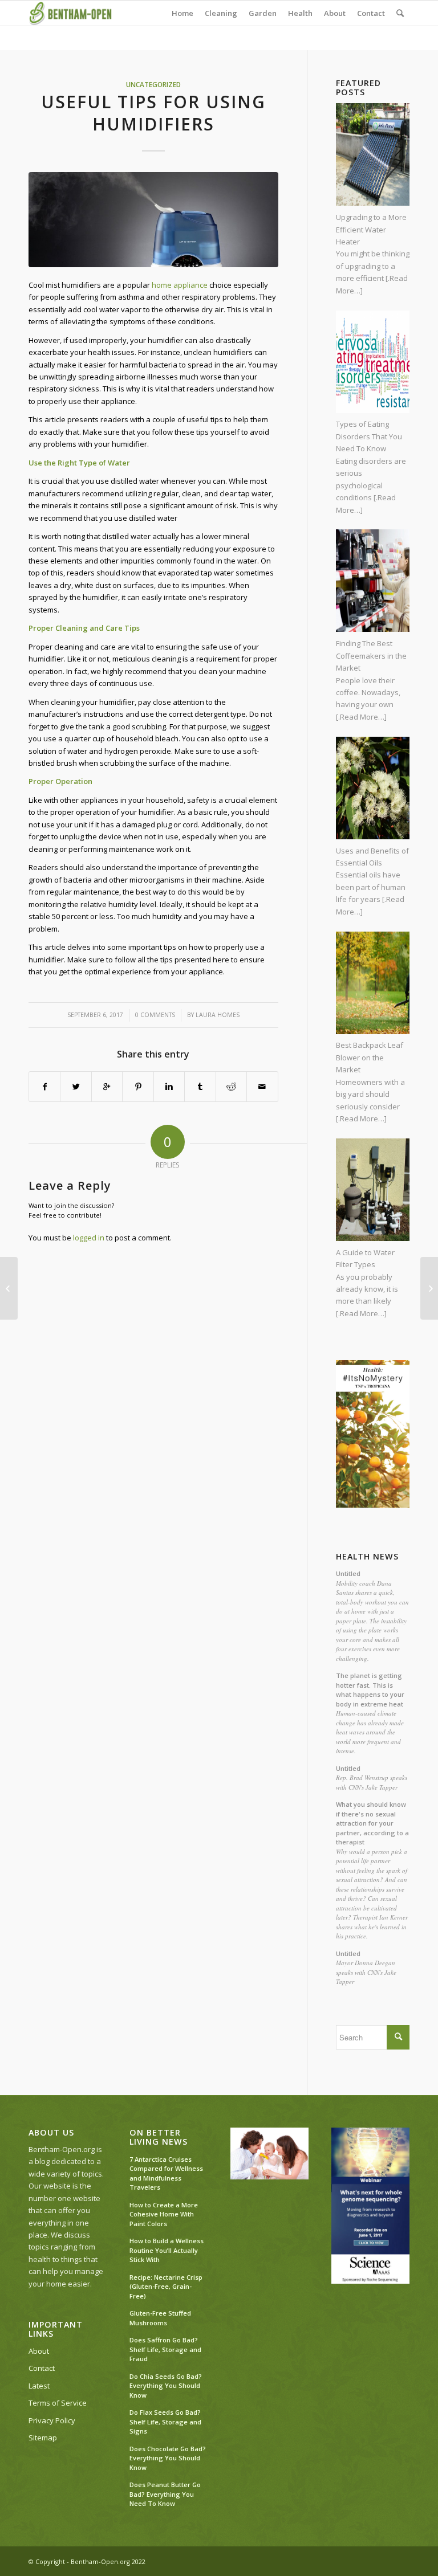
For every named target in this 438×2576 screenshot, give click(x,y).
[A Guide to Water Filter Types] (429, 1288)
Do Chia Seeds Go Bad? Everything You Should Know (166, 2386)
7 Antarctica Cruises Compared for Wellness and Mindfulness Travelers (166, 2173)
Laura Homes (218, 1015)
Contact (42, 2368)
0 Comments (155, 1015)
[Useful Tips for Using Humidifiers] (153, 219)
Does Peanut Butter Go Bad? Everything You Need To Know (165, 2494)
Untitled (348, 1573)
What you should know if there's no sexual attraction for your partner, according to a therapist (372, 1823)
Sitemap (43, 2438)
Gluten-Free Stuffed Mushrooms (160, 2318)
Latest (39, 2386)
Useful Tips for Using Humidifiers (153, 113)
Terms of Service (58, 2403)
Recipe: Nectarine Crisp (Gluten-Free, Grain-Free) (166, 2287)
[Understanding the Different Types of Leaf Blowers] (9, 1288)
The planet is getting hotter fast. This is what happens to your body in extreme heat (370, 1690)
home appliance (180, 285)
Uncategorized (153, 84)
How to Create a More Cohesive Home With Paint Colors (164, 2214)
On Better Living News (159, 2137)
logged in (89, 1238)
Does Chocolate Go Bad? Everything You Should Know (168, 2458)
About (39, 2351)
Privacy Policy (52, 2420)
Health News (367, 1557)
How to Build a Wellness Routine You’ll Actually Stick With (167, 2250)
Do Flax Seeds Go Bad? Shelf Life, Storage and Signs (165, 2422)
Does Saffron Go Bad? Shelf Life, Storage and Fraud (165, 2349)
